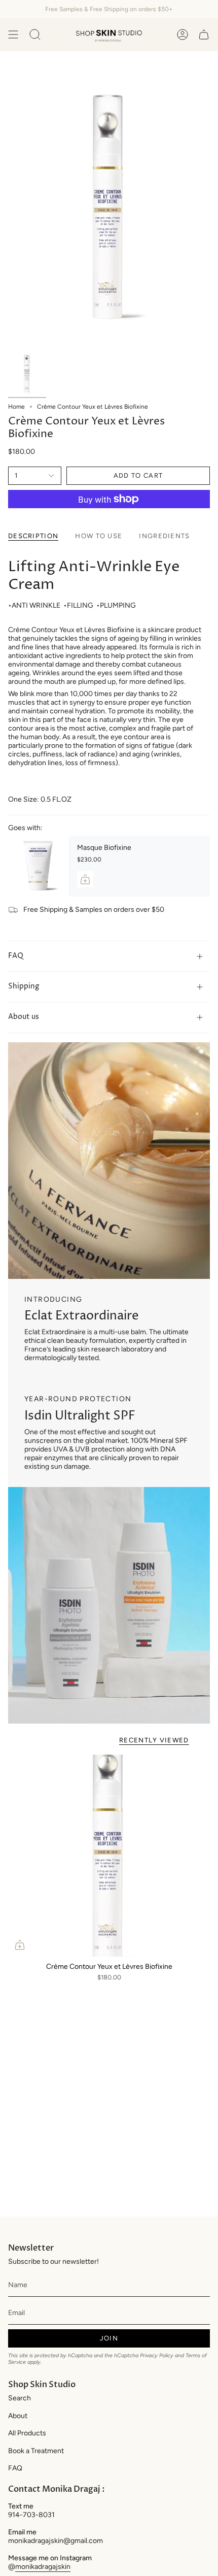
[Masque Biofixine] (39, 866)
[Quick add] (20, 1945)
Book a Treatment (36, 2451)
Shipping (24, 986)
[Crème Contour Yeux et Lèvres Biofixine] (109, 1856)
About (18, 2416)
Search (20, 2398)
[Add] (85, 879)
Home (16, 407)
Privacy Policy (157, 2355)
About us (24, 1017)
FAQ (16, 956)
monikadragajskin (43, 2567)
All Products (27, 2433)
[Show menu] (13, 35)
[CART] (204, 35)
